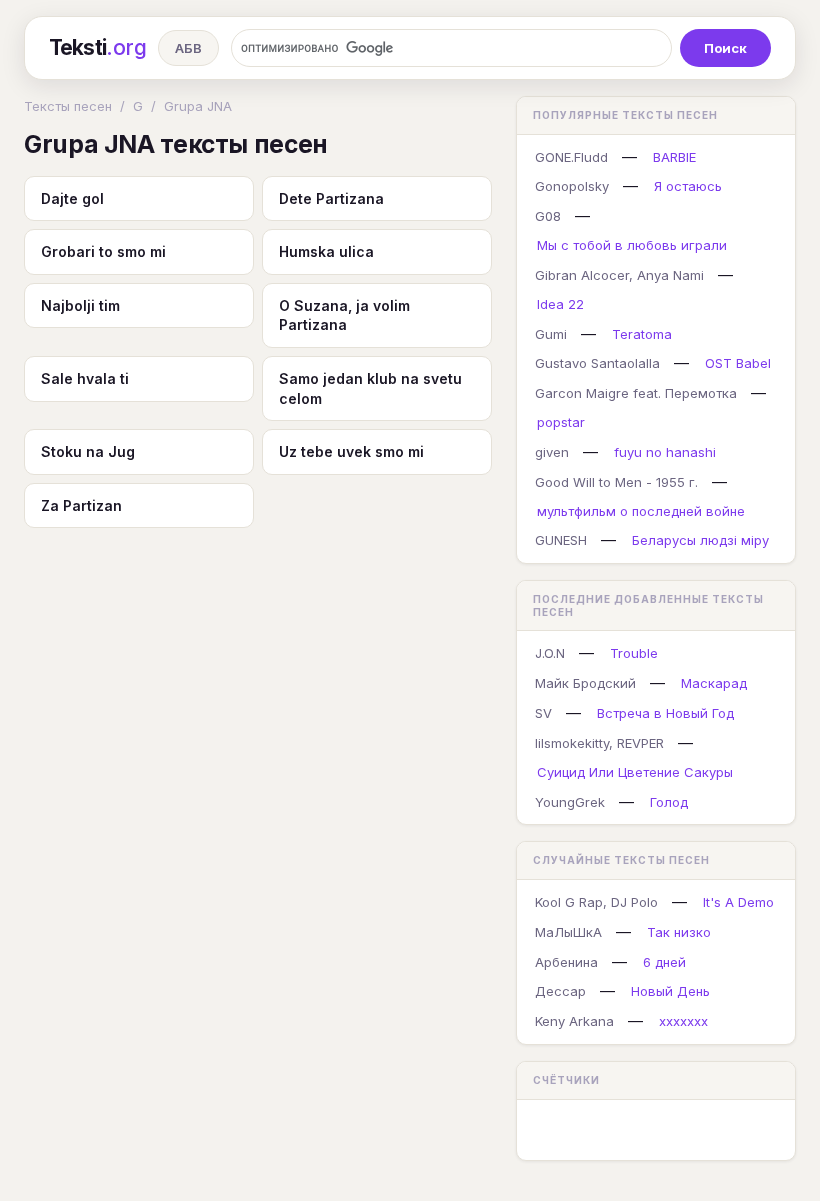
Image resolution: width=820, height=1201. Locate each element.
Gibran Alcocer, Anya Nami (619, 275)
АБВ (188, 48)
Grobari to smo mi (103, 251)
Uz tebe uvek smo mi (351, 451)
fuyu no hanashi (665, 452)
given (552, 452)
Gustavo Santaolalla (597, 363)
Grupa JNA (198, 106)
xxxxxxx (683, 1021)
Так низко (679, 932)
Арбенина (566, 962)
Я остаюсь (688, 186)
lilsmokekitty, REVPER (599, 743)
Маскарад (714, 683)
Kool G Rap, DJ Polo (596, 902)
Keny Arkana (574, 1021)
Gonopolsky (572, 186)
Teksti (97, 47)
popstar (561, 422)
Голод (669, 802)
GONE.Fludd (571, 157)
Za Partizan (81, 505)
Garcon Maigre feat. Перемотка (636, 393)
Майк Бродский (585, 683)
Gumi (551, 334)
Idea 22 (560, 304)
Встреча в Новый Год (665, 713)
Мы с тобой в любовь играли (632, 245)
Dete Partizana (331, 198)
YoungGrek (570, 802)
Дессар (560, 991)
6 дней (664, 962)
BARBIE (674, 157)
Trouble (634, 653)
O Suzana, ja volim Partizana (344, 315)
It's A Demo (738, 902)
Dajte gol (72, 198)
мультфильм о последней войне (641, 511)
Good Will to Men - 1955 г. (616, 482)
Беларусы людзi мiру (700, 540)
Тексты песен (68, 106)
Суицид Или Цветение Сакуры (635, 772)
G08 (548, 216)
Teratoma (642, 334)
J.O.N (550, 653)
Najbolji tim (80, 305)
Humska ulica (326, 251)
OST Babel (738, 363)
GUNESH (561, 540)
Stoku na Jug (88, 451)
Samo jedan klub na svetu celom (370, 388)
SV (543, 713)
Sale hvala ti (85, 378)
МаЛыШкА (568, 932)
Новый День (670, 991)
